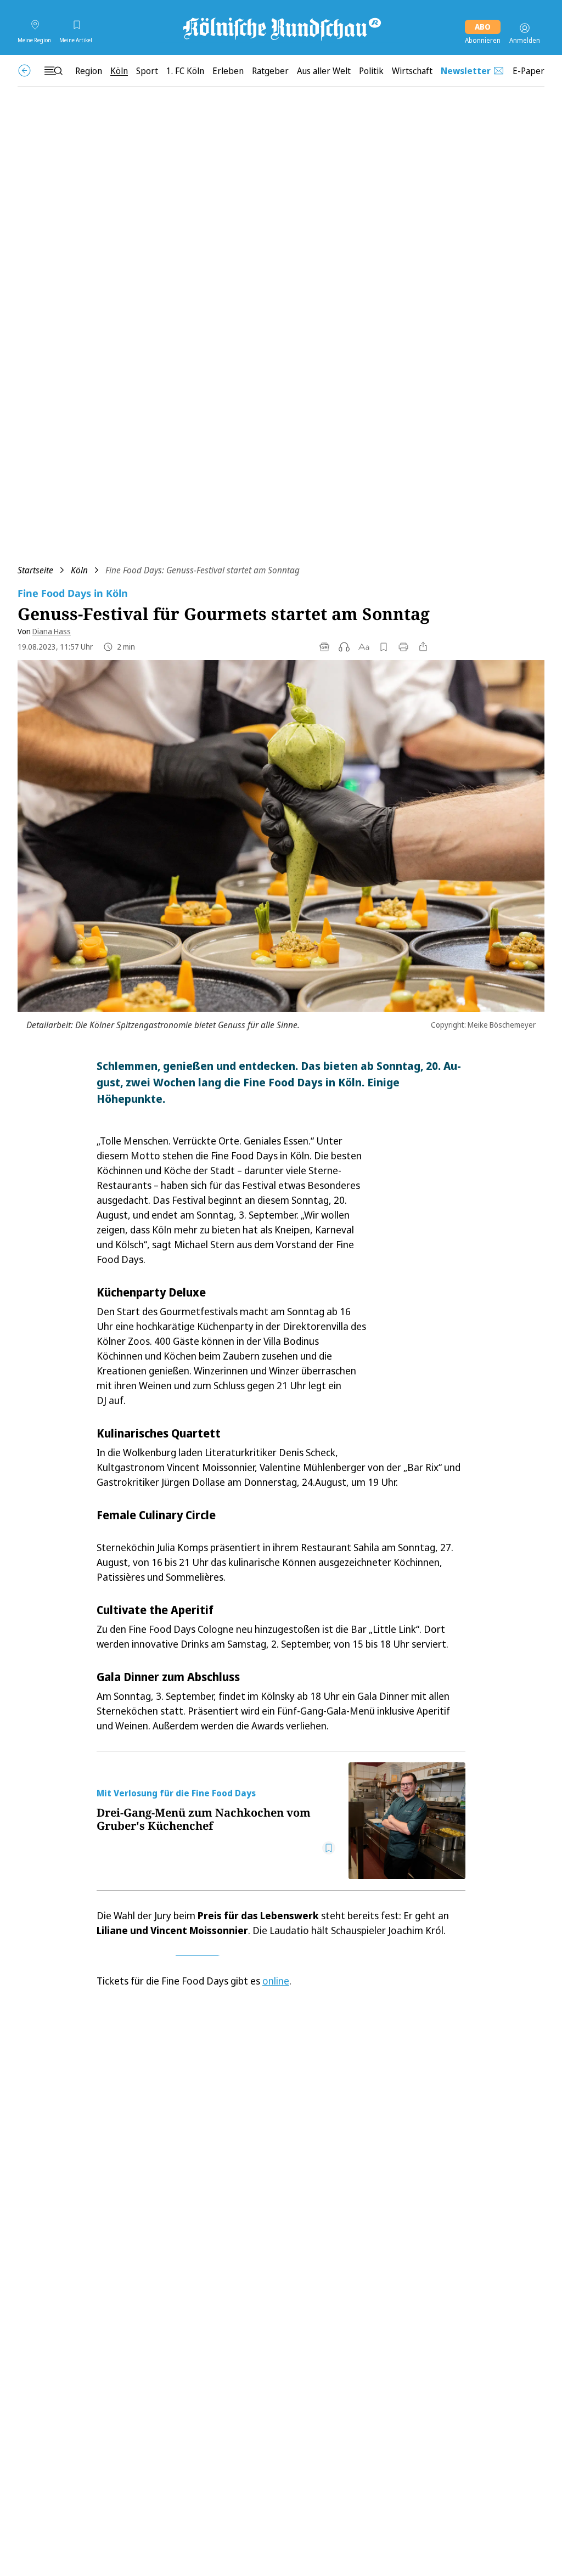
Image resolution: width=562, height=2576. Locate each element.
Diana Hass (52, 631)
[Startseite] (281, 28)
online (276, 1981)
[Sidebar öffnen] (53, 71)
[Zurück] (24, 71)
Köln (79, 570)
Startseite (35, 570)
